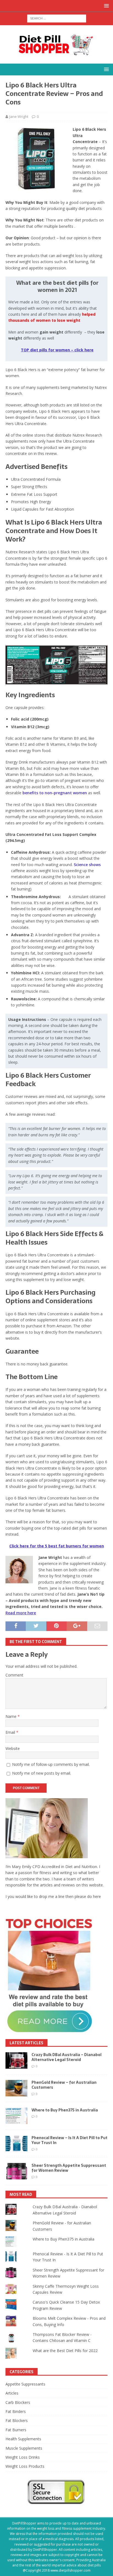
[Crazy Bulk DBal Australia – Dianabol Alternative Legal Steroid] (16, 2060)
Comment (14, 1675)
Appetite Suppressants (25, 2384)
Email (11, 1732)
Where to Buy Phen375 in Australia (65, 2110)
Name (12, 1716)
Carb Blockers (18, 2402)
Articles (12, 2393)
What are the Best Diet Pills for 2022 (65, 2351)
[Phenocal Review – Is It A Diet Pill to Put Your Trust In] (16, 2144)
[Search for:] (57, 18)
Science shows (87, 865)
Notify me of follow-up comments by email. (51, 1764)
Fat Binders (16, 2411)
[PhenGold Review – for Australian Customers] (16, 2088)
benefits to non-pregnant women (55, 793)
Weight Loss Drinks (23, 2457)
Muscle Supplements (24, 2448)
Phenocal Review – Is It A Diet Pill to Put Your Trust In (70, 2140)
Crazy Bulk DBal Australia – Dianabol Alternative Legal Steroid (67, 2057)
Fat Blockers (17, 2420)
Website (13, 1748)
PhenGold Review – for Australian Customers (64, 2085)
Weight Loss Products (25, 2466)
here (97, 1896)
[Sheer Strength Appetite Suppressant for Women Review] (16, 2171)
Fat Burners (16, 2430)
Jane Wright (19, 116)
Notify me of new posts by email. (42, 1773)
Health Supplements (23, 2439)
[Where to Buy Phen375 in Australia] (16, 2116)
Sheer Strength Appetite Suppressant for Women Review (69, 2168)
